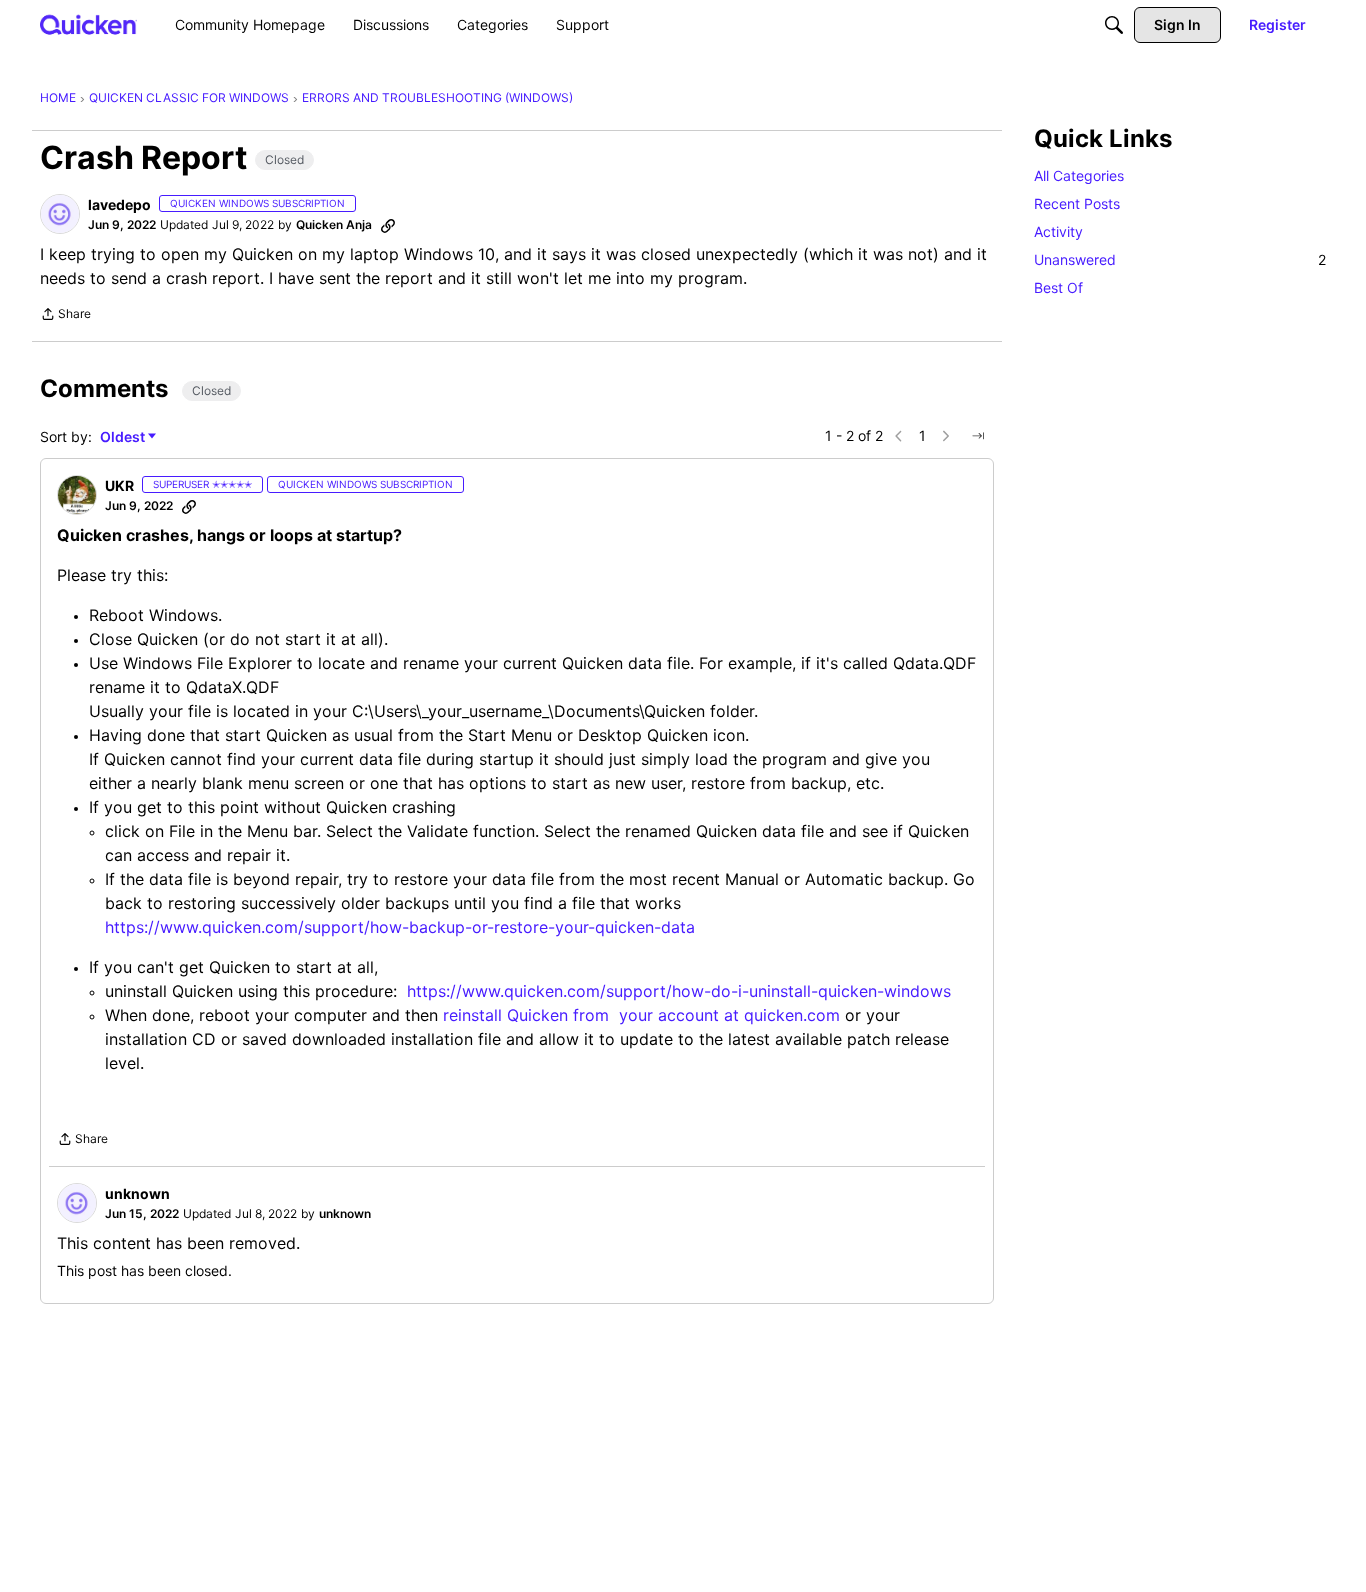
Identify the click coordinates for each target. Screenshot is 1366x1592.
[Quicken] (88, 24)
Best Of (1058, 287)
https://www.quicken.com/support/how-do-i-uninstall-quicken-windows (679, 991)
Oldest (124, 437)
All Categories (1079, 175)
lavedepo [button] (119, 204)
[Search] (1114, 25)
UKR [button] (119, 485)
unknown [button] (137, 1193)
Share (65, 316)
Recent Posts (1077, 203)
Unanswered (1180, 259)
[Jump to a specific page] (978, 436)
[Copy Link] (388, 225)
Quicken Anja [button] (334, 224)
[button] (60, 214)
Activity (1058, 231)
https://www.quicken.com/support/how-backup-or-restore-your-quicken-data (400, 927)
